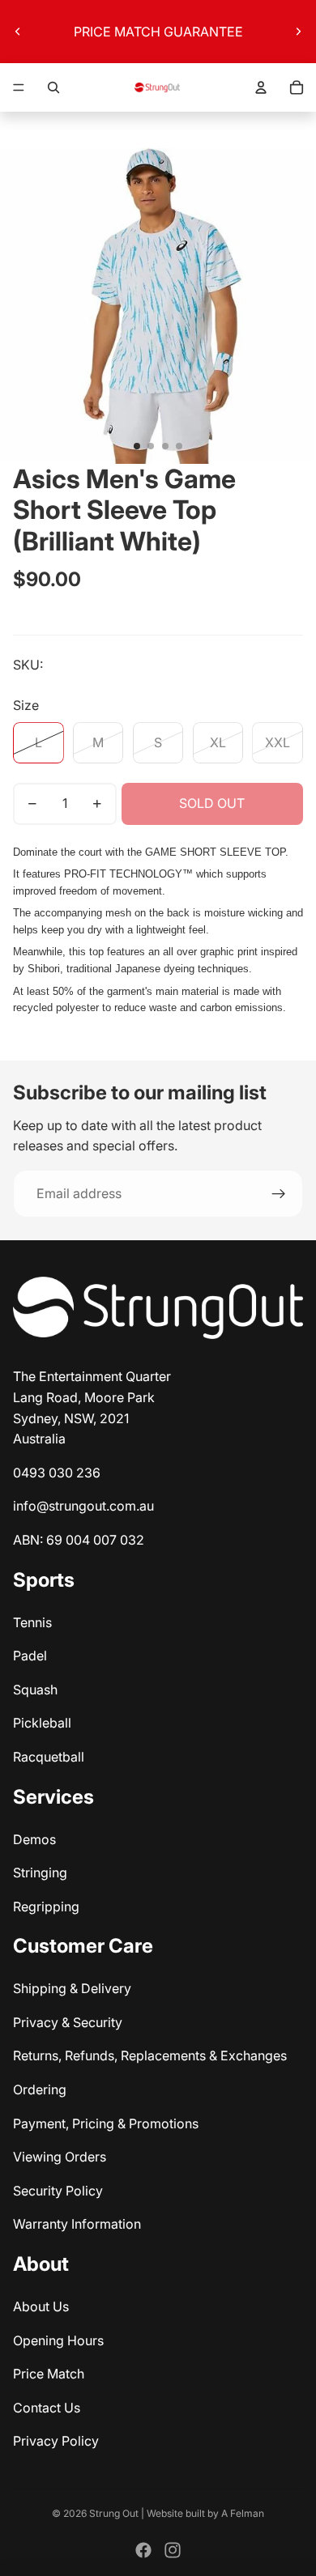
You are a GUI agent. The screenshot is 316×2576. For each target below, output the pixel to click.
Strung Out (114, 2513)
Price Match (49, 2374)
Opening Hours (58, 2340)
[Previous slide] (18, 32)
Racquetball (49, 1757)
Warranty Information (77, 2224)
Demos (34, 1839)
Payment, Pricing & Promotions (106, 2123)
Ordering (40, 2089)
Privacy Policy (56, 2441)
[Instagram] (173, 2550)
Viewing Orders (60, 2157)
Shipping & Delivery (72, 1988)
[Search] (53, 87)
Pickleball (42, 1723)
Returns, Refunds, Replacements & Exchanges (150, 2055)
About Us (41, 2306)
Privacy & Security (68, 2022)
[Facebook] (143, 2550)
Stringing (40, 1872)
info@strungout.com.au (83, 1506)
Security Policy (58, 2191)
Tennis (32, 1622)
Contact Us (47, 2408)
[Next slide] (298, 32)
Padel (30, 1656)
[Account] (261, 87)
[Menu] (19, 87)
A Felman (243, 2513)
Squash (35, 1690)
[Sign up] (279, 1194)
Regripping (46, 1906)
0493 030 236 (57, 1473)
